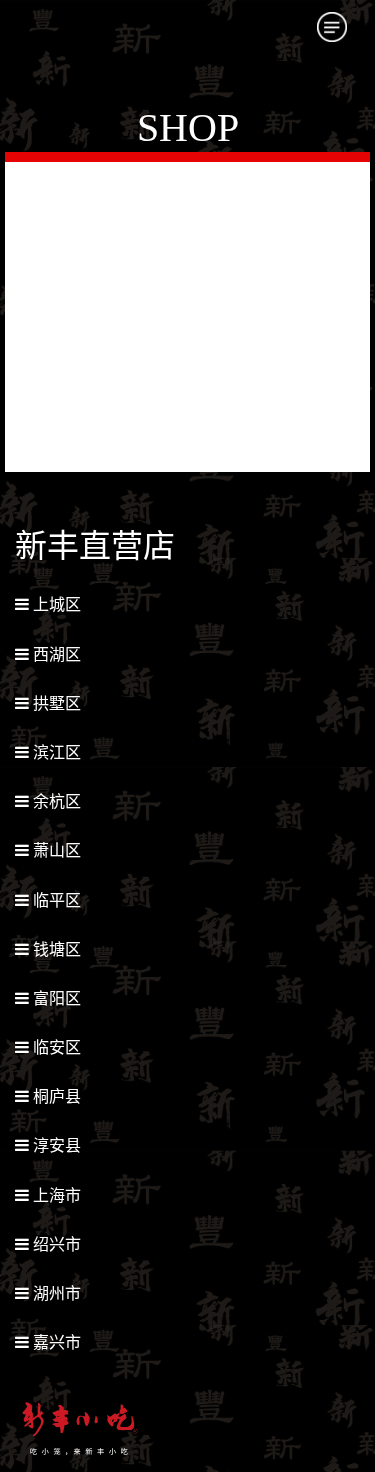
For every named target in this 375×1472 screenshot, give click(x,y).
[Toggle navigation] (332, 27)
